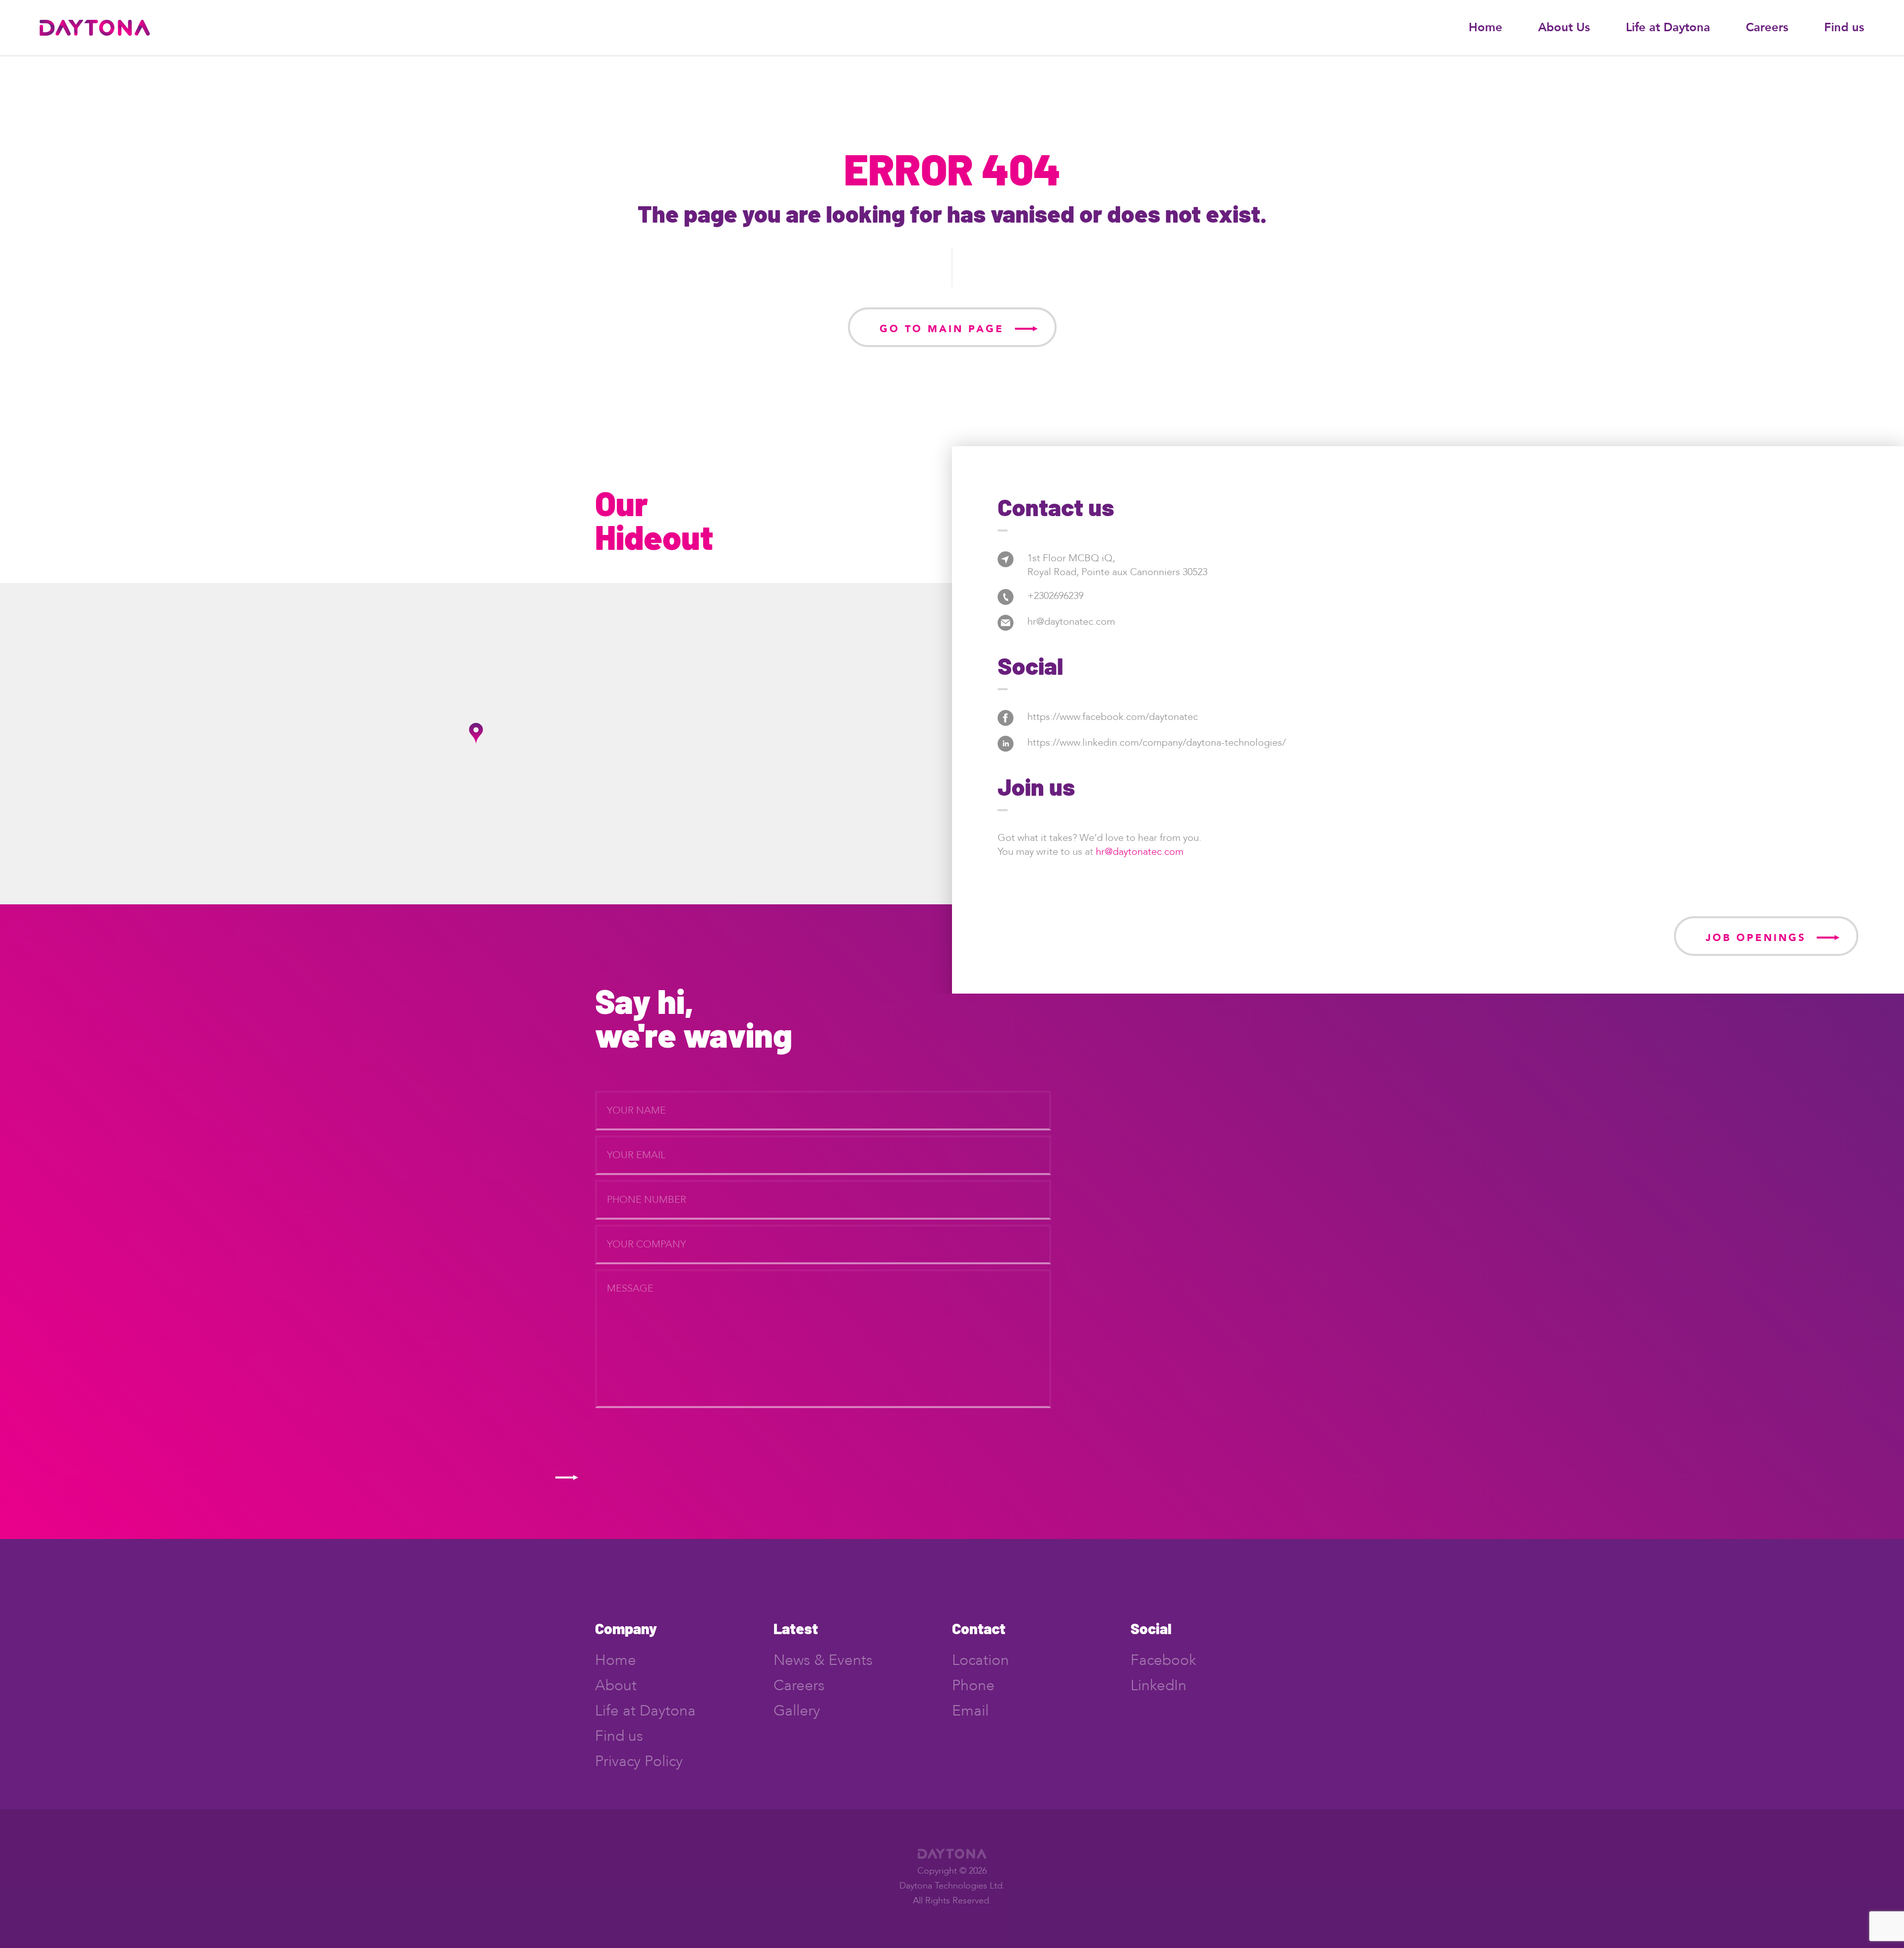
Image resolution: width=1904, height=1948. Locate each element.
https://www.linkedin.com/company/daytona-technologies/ (1157, 742)
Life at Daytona (1668, 28)
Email (970, 1711)
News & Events (823, 1660)
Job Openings (1756, 938)
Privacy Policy (639, 1761)
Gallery (797, 1711)
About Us (1564, 28)
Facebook (1163, 1660)
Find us (1844, 28)
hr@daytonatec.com (1071, 621)
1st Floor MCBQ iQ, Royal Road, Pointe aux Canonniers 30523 (1117, 565)
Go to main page (942, 329)
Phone (973, 1685)
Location (981, 1660)
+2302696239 (1055, 596)
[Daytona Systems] (95, 27)
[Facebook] (1006, 717)
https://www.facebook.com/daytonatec (1113, 717)
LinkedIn (1159, 1685)
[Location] (1006, 559)
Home (1486, 28)
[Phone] (1006, 596)
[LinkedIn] (1006, 743)
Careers (1767, 28)
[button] (476, 733)
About (616, 1685)
